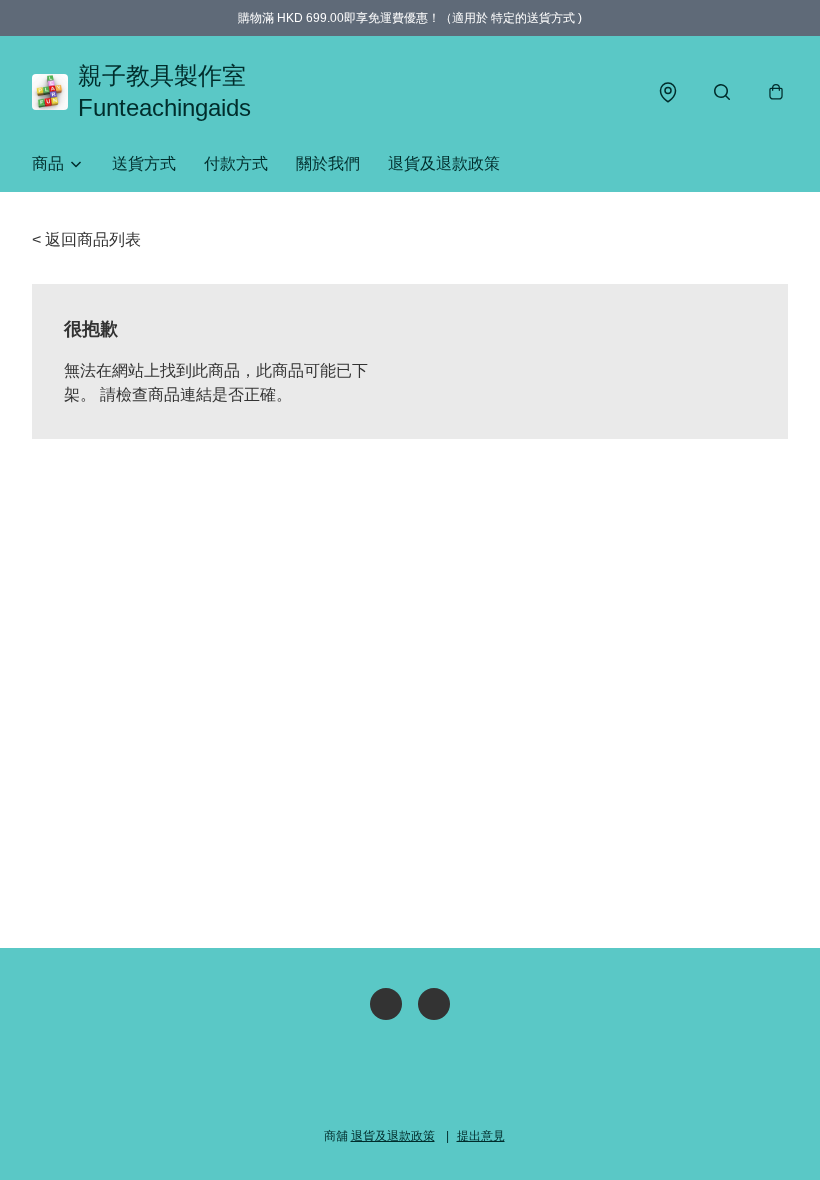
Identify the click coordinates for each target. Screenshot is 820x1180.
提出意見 (481, 1136)
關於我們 (328, 163)
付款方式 (236, 163)
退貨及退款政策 (444, 163)
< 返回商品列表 (86, 239)
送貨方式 (144, 163)
